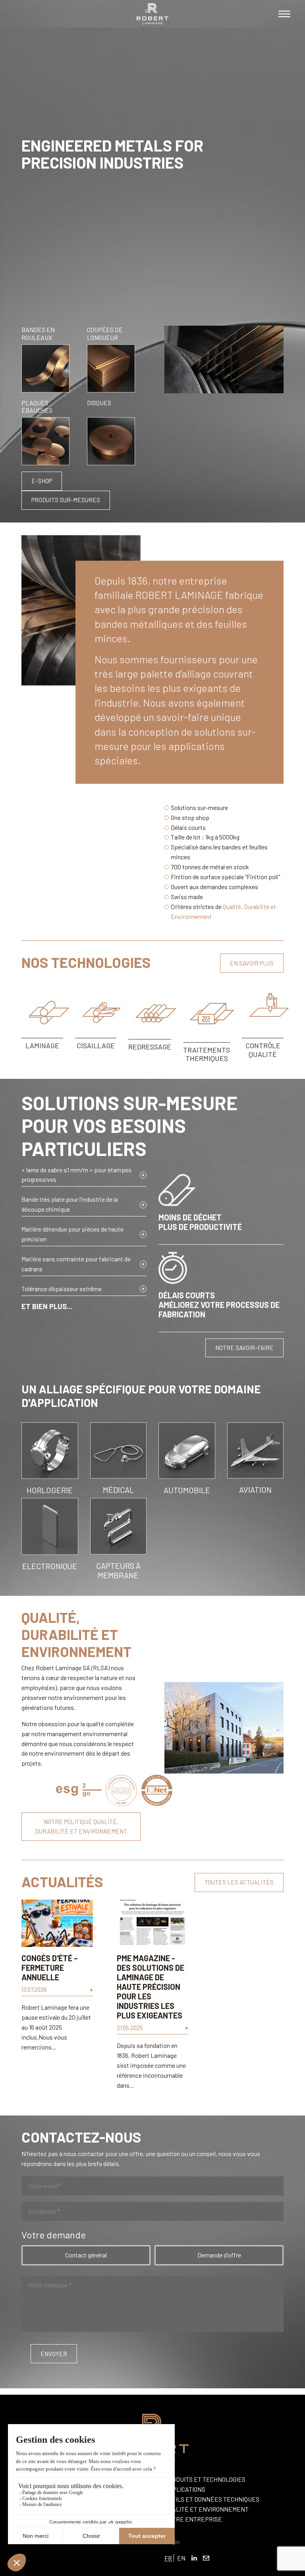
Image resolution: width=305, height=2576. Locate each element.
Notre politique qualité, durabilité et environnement (81, 1826)
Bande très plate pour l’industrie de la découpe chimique (70, 1204)
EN (181, 2558)
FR (168, 2558)
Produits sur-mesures (66, 500)
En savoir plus (252, 963)
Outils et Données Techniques (212, 2499)
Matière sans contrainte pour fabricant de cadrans (76, 1264)
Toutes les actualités (239, 1882)
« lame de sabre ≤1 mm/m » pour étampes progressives (76, 1175)
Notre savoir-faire (244, 1348)
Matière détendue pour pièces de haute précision (72, 1234)
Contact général (86, 2255)
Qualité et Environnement (207, 2509)
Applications (185, 2489)
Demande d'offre (219, 2255)
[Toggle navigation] (284, 14)
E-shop (42, 481)
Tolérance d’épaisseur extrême (62, 1289)
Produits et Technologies (205, 2479)
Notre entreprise (193, 2519)
